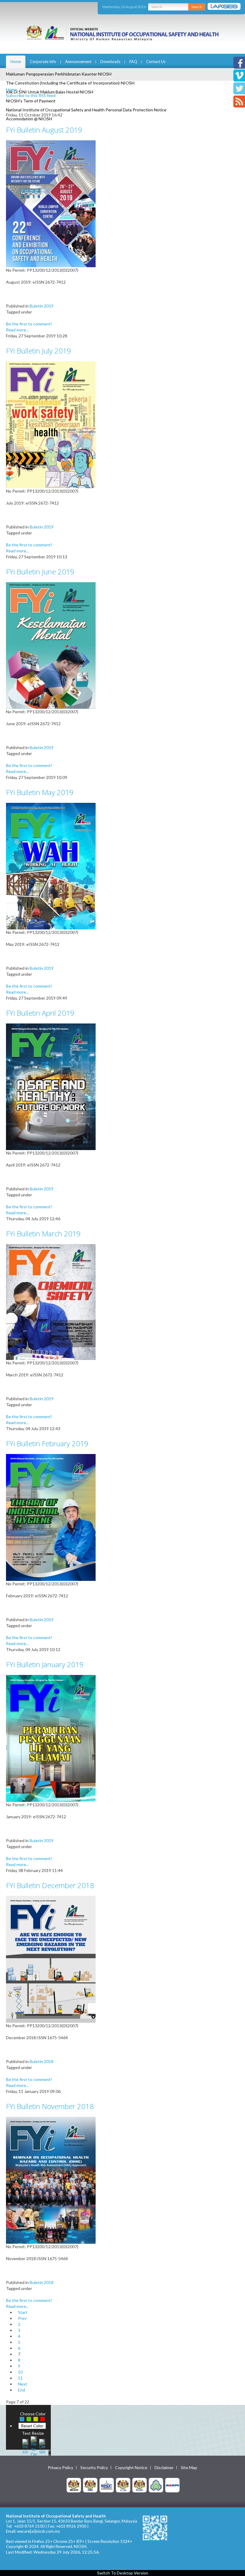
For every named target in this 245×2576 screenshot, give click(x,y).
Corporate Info (43, 62)
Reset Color (32, 2426)
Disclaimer (164, 2468)
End (22, 2390)
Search (197, 7)
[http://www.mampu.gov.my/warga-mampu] (172, 2485)
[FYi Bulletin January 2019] (51, 1738)
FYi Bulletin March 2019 (43, 1234)
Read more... (17, 330)
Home (16, 62)
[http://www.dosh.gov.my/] (140, 2485)
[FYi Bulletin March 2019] (51, 1302)
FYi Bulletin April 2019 (40, 1013)
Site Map (189, 2468)
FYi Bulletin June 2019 (40, 572)
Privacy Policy (61, 2468)
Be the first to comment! (29, 324)
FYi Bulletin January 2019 (45, 1664)
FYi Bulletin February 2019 (47, 1443)
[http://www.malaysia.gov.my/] (74, 2485)
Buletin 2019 (42, 306)
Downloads (110, 62)
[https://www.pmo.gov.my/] (90, 2485)
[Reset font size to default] (34, 2446)
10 (20, 2372)
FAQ (133, 62)
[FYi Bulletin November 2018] (51, 2180)
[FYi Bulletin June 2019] (51, 645)
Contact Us (156, 62)
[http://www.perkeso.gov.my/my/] (156, 2485)
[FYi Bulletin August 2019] (51, 203)
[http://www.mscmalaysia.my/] (107, 2485)
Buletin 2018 (42, 2061)
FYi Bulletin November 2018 (50, 2106)
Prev (22, 2318)
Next (23, 2384)
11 (20, 2378)
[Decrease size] (42, 2446)
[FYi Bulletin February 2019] (51, 1517)
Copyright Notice (131, 2468)
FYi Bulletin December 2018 (50, 1885)
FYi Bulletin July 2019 (39, 351)
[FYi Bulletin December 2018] (51, 1959)
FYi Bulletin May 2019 (40, 792)
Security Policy (94, 2468)
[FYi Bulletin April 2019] (51, 1086)
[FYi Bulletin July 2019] (51, 424)
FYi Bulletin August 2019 (44, 130)
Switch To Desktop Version (123, 2573)
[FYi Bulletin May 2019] (51, 866)
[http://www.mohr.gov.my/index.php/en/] (123, 2485)
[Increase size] (25, 2446)
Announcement (78, 62)
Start (23, 2312)
